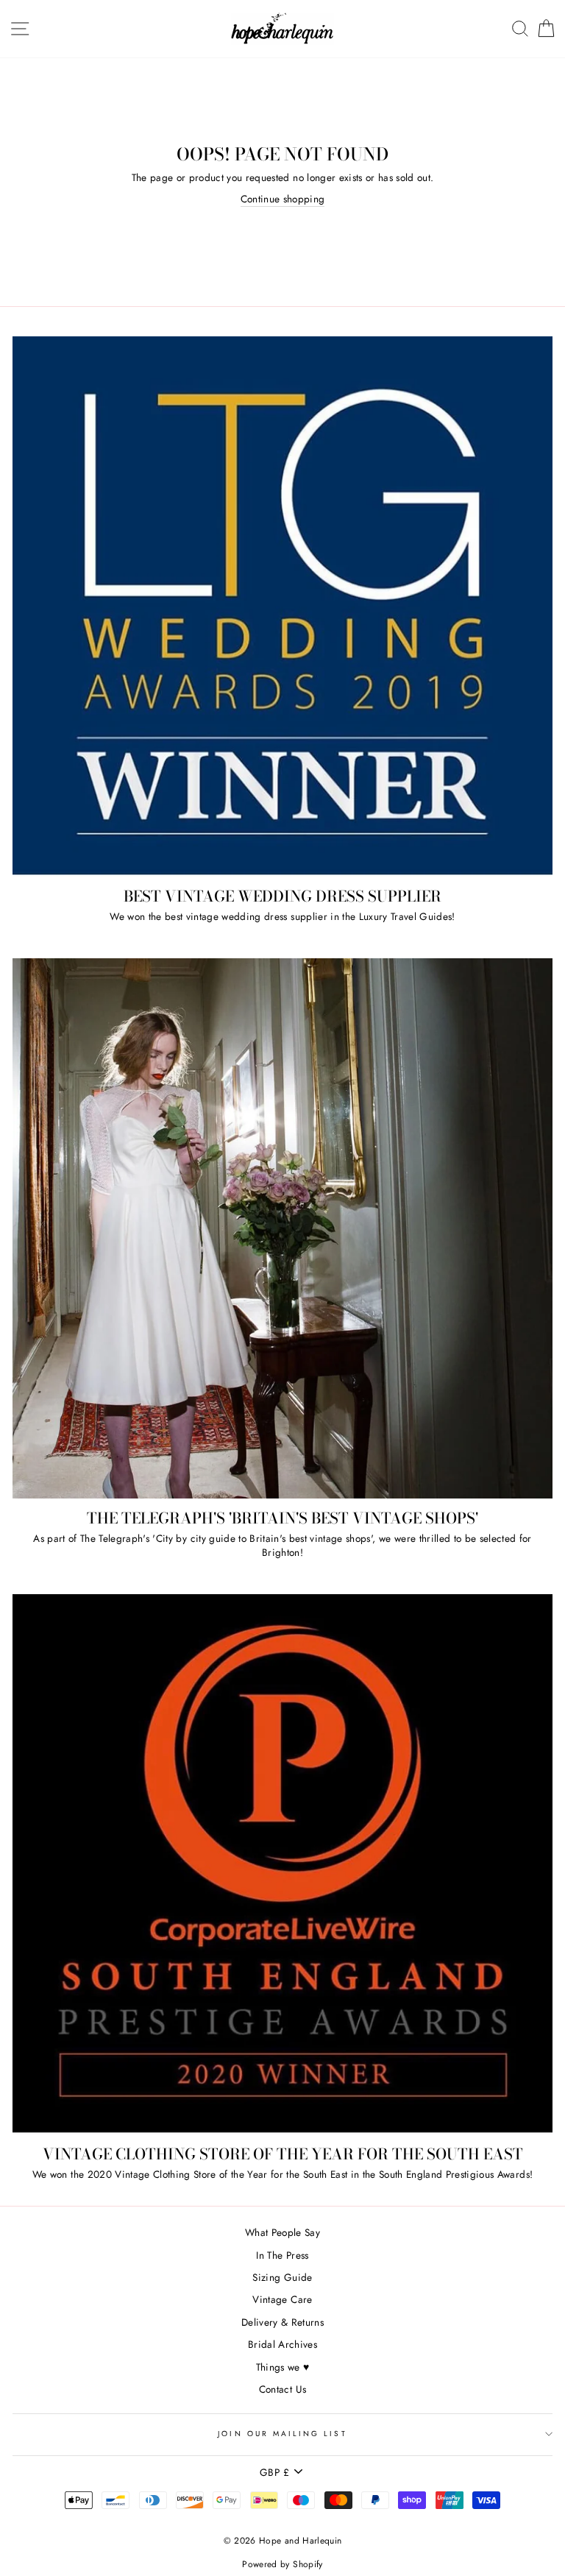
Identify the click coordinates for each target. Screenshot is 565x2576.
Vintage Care (282, 2299)
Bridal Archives (282, 2344)
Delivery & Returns (282, 2322)
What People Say (282, 2232)
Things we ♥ (283, 2367)
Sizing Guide (282, 2277)
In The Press (282, 2255)
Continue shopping (283, 199)
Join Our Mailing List (282, 2434)
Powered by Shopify (282, 2564)
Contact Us (282, 2389)
